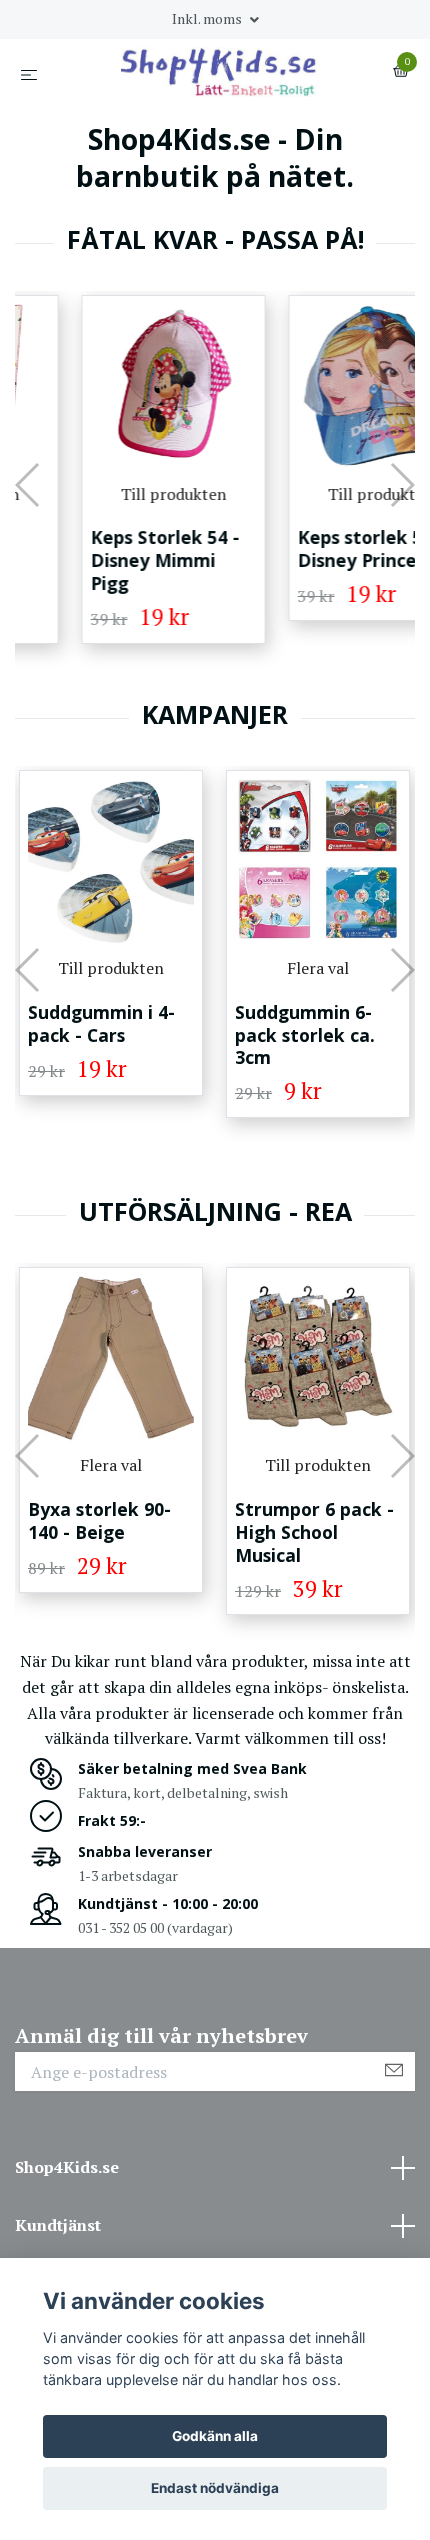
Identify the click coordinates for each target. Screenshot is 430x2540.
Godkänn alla (215, 2436)
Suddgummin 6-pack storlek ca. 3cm (178, 1035)
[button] (28, 485)
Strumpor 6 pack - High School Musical (187, 1532)
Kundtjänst (58, 2225)
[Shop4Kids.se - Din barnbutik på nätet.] (219, 72)
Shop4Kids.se (67, 2167)
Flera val (191, 968)
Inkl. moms (208, 18)
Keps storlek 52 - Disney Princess (315, 548)
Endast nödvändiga (215, 2488)
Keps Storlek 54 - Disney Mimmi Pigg (109, 560)
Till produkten (118, 494)
